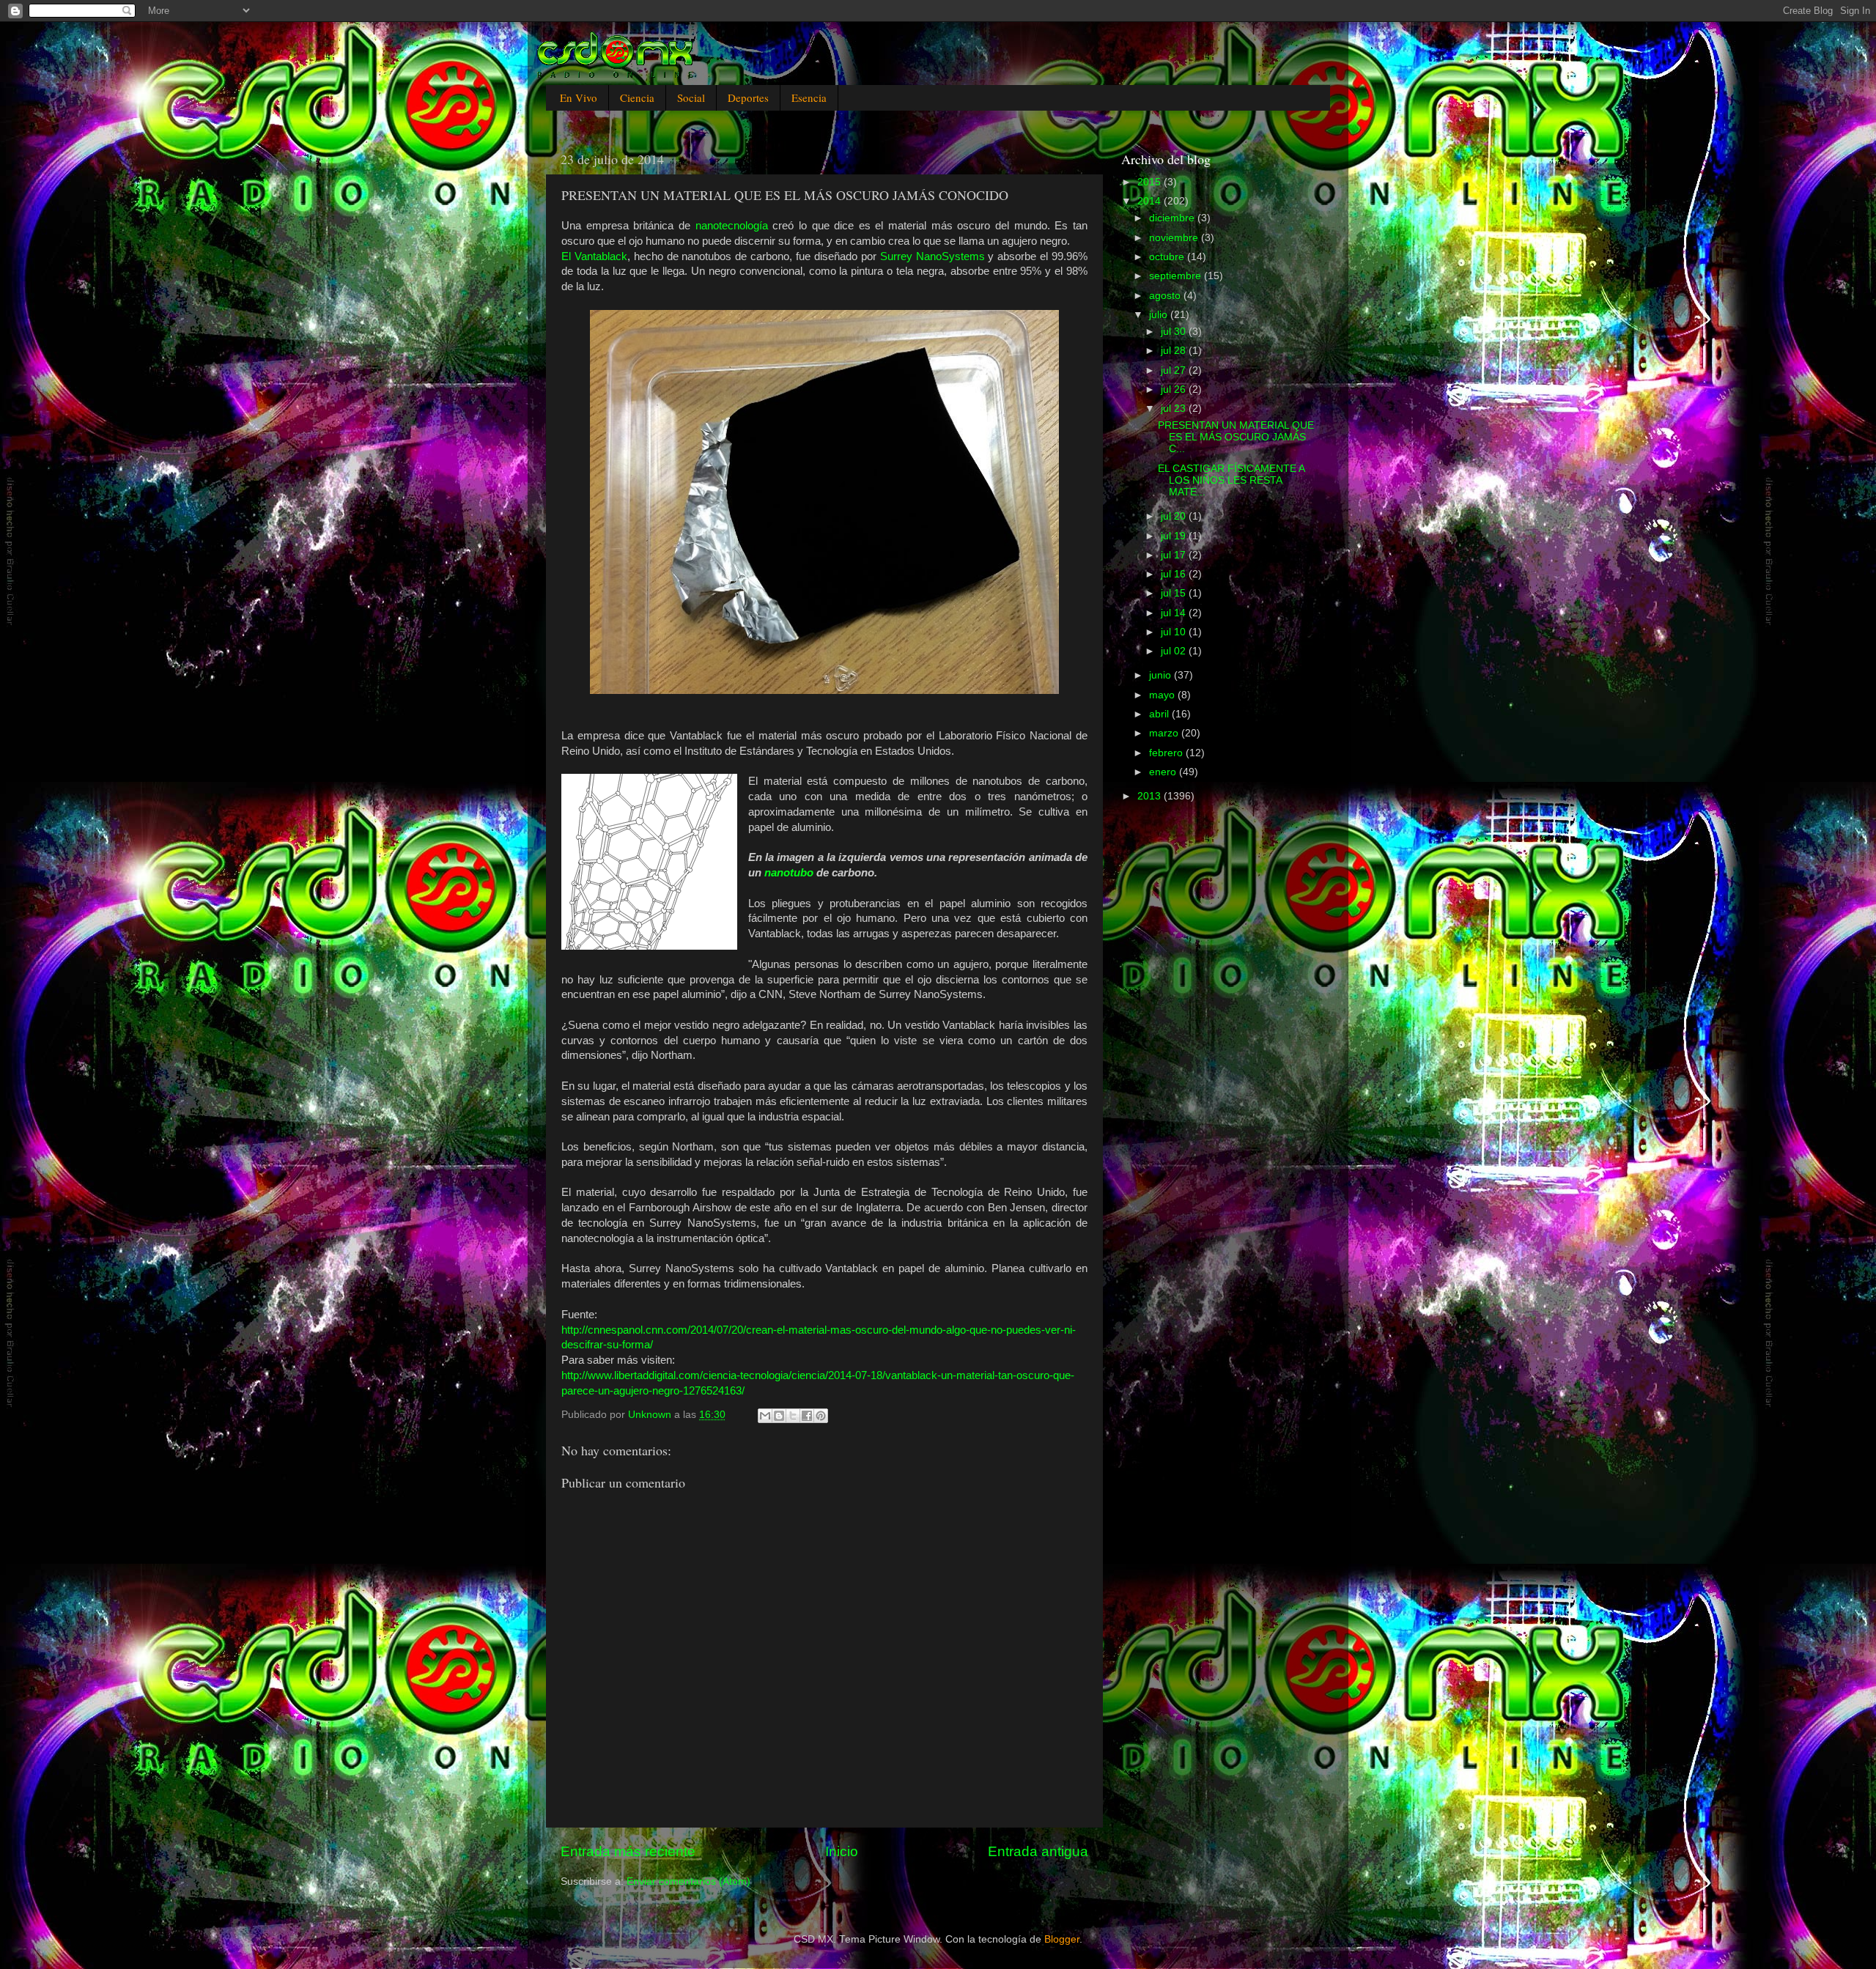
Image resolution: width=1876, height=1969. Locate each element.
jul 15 (1175, 593)
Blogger (1062, 1939)
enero (1164, 772)
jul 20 (1175, 516)
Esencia (809, 97)
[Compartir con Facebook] (807, 1416)
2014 (1151, 201)
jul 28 (1175, 351)
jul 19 (1175, 536)
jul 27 (1175, 370)
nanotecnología (732, 226)
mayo (1163, 695)
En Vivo (579, 97)
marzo (1165, 733)
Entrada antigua (1038, 1851)
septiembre (1177, 276)
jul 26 (1175, 389)
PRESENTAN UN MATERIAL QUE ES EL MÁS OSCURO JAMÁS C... (1236, 437)
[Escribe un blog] (779, 1416)
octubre (1168, 257)
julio (1160, 315)
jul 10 (1175, 632)
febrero (1167, 753)
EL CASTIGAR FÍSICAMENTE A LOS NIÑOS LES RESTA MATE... (1231, 480)
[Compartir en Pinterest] (821, 1416)
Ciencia (637, 97)
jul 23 (1175, 409)
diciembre (1173, 218)
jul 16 (1175, 574)
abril (1160, 714)
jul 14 (1175, 613)
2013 (1151, 796)
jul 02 (1175, 651)
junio (1162, 675)
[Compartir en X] (793, 1416)
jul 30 (1175, 332)
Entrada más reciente (628, 1851)
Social (691, 97)
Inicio (842, 1851)
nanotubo (789, 873)
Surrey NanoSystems (933, 256)
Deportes (748, 97)
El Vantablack (594, 256)
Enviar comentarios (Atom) (688, 1881)
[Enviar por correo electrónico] (765, 1416)
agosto (1166, 296)
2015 (1151, 182)
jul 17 (1175, 555)
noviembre (1175, 238)
